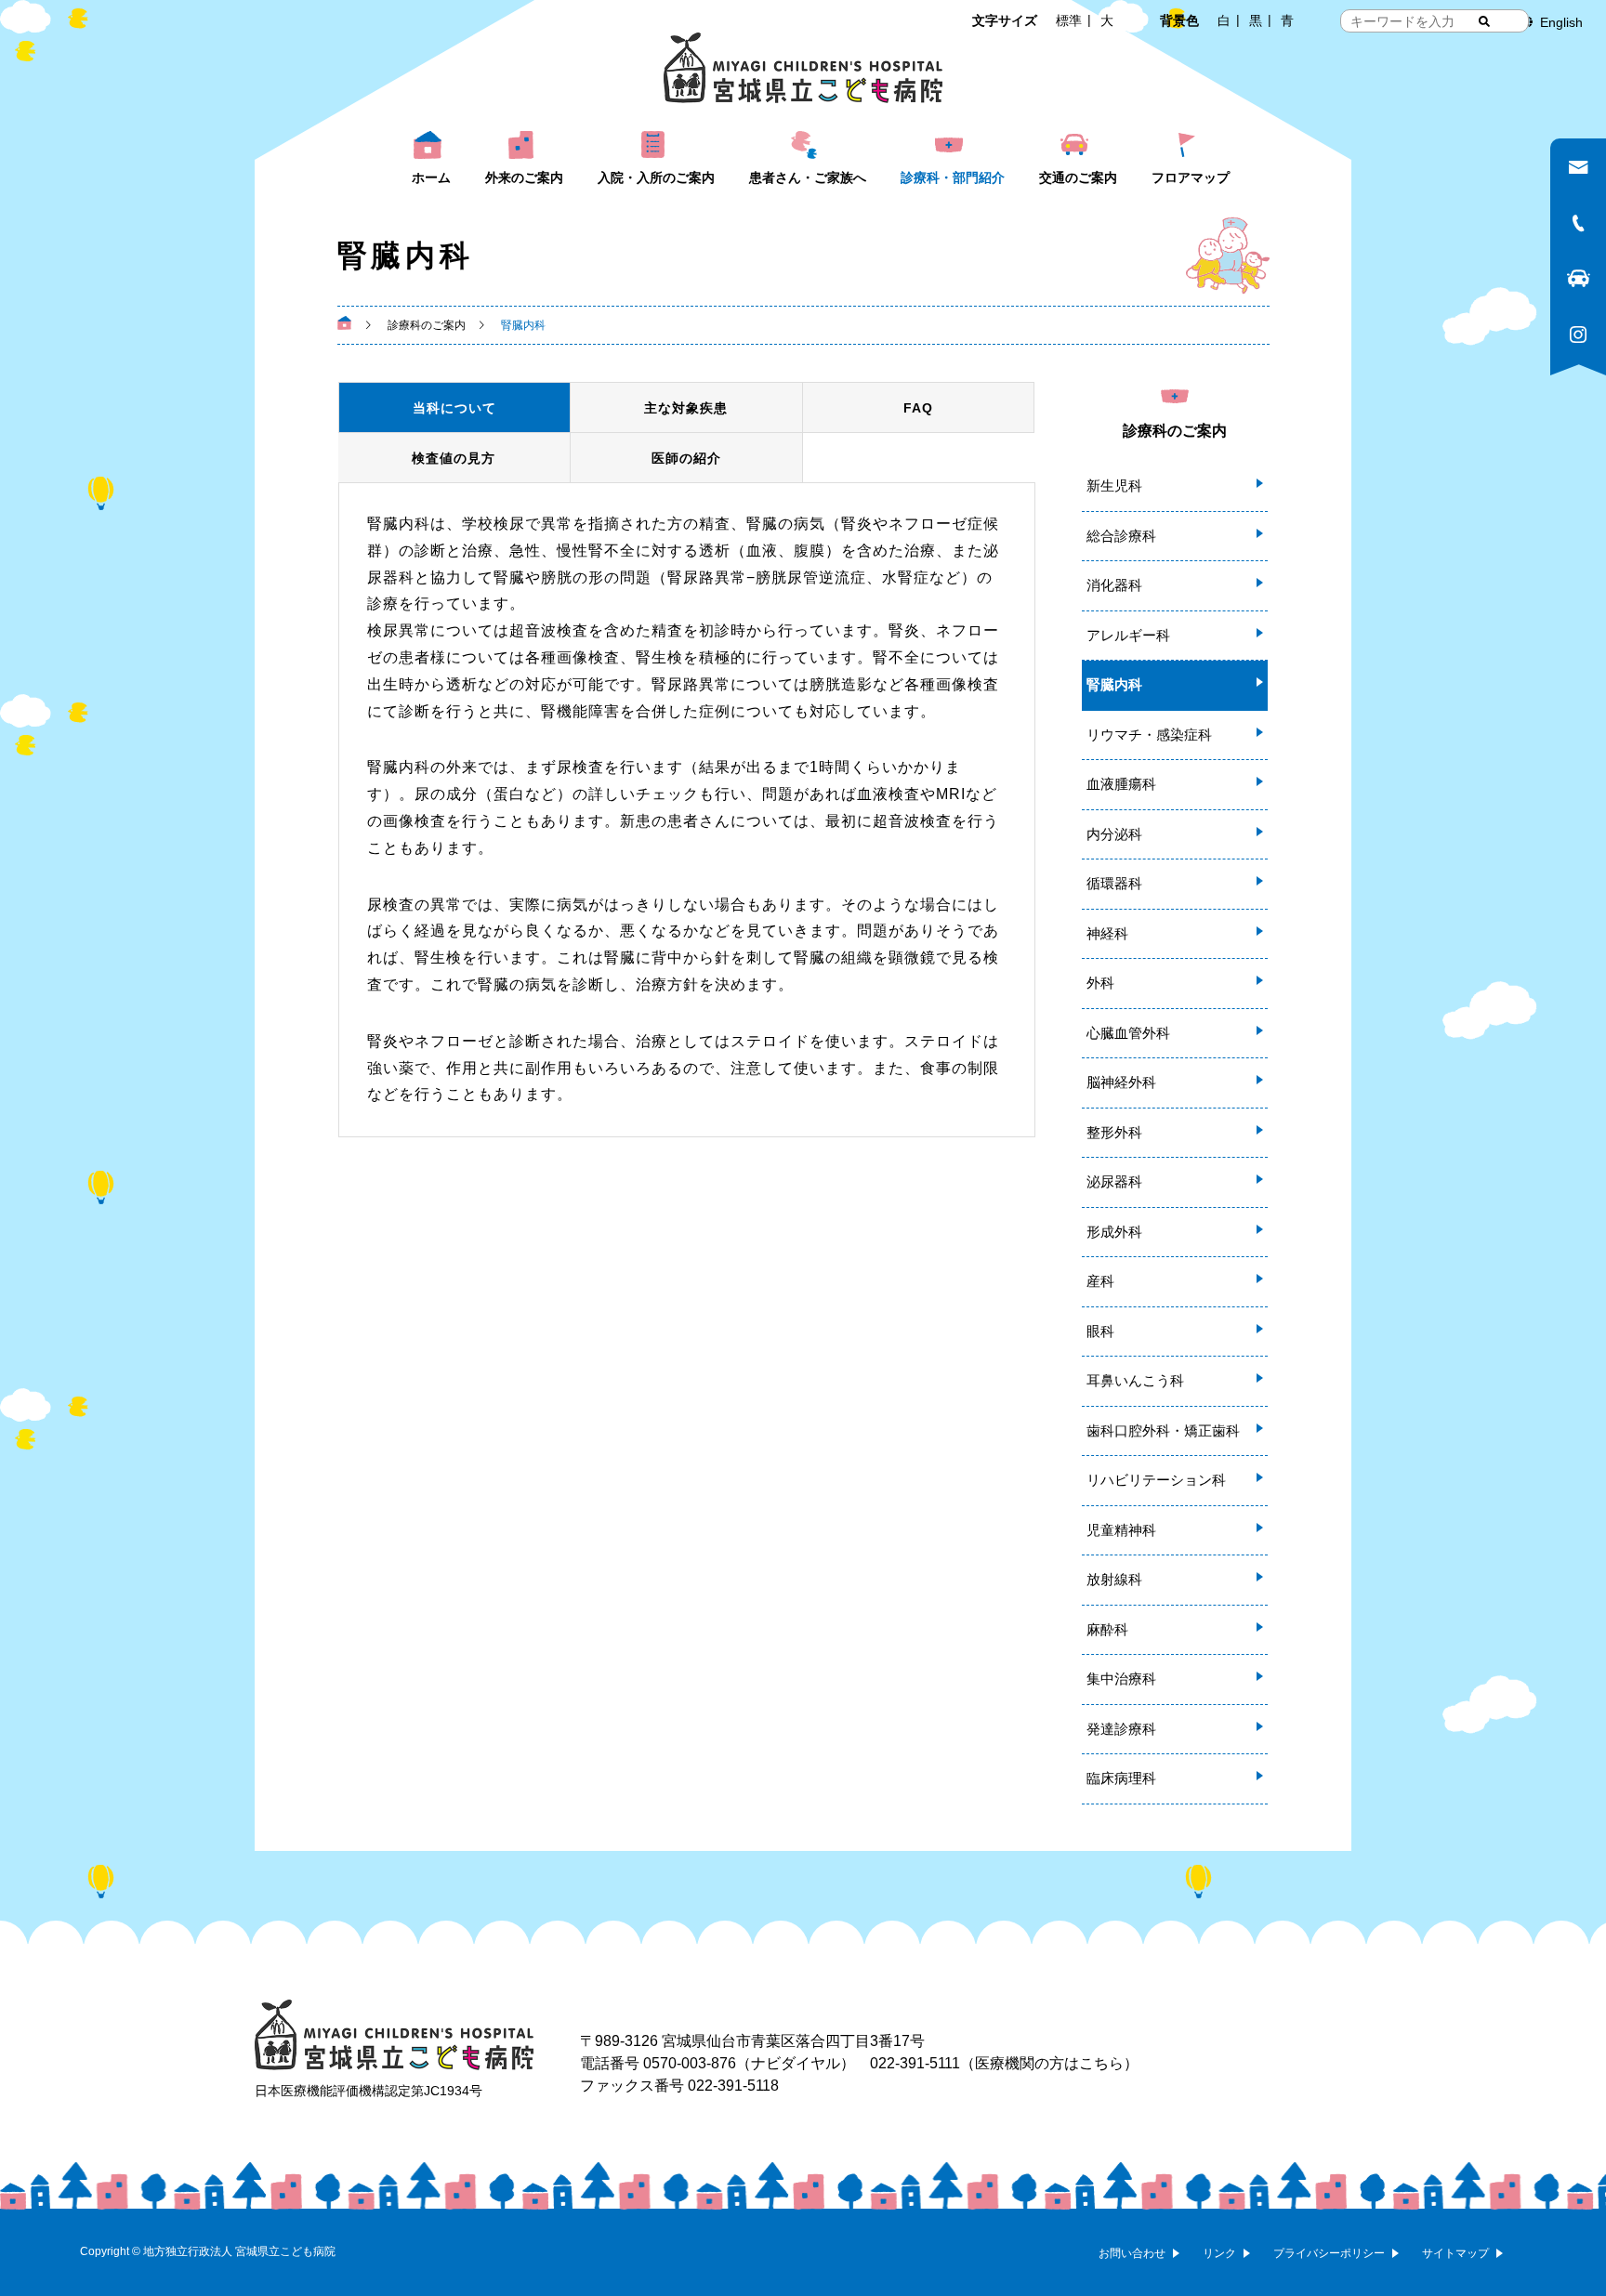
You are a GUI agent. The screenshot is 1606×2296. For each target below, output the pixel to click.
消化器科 (1114, 585)
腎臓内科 (1114, 684)
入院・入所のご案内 (656, 177)
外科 (1100, 983)
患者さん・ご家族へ (808, 177)
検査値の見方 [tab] (454, 458)
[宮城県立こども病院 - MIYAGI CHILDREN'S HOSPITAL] (803, 68)
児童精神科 (1121, 1530)
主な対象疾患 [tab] (686, 408)
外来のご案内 (524, 177)
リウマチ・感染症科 (1149, 735)
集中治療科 (1121, 1679)
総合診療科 (1121, 536)
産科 (1100, 1281)
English (1561, 22)
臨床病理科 (1121, 1778)
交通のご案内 (1078, 177)
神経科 (1107, 933)
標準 (1069, 20)
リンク (1219, 2253)
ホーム (431, 177)
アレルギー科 (1128, 635)
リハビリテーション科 (1156, 1480)
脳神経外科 (1121, 1082)
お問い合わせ (1132, 2253)
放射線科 (1114, 1579)
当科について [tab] (454, 408)
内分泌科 (1114, 834)
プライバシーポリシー (1329, 2253)
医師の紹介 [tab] (686, 458)
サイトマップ (1455, 2253)
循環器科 (1114, 883)
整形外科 (1114, 1132)
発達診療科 (1121, 1729)
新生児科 (1114, 485)
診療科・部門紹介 (953, 177)
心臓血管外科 (1128, 1033)
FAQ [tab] (918, 408)
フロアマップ (1191, 177)
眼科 (1100, 1331)
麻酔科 (1107, 1629)
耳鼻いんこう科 (1135, 1380)
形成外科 (1114, 1232)
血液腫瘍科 (1121, 784)
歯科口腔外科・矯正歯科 (1163, 1430)
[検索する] (1484, 21)
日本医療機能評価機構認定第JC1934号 (369, 2091)
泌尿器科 (1114, 1181)
